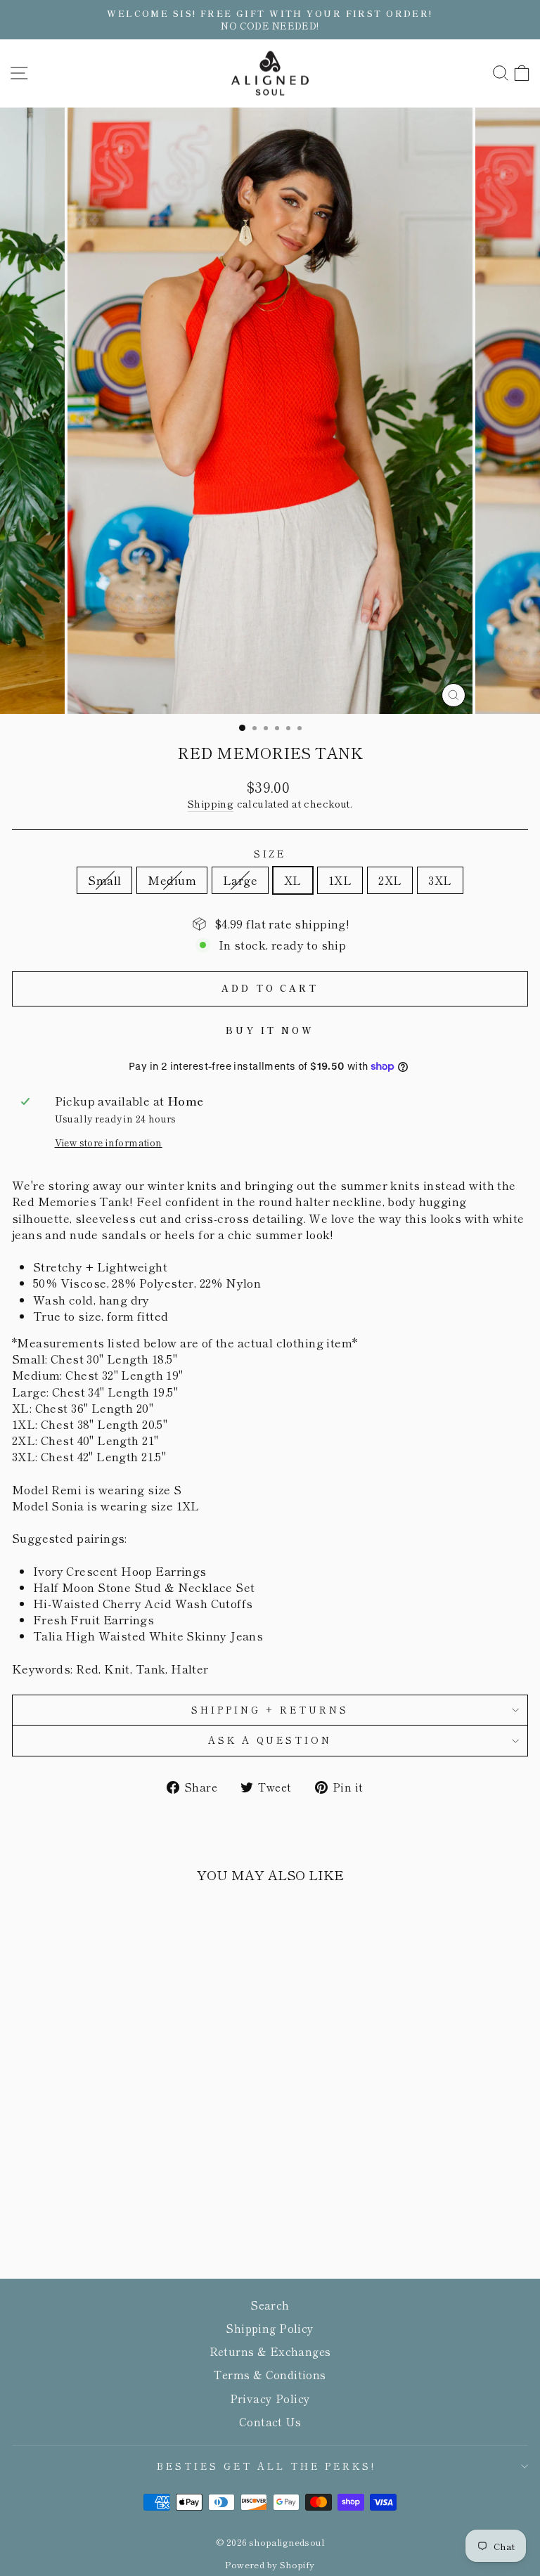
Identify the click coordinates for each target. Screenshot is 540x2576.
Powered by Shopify (270, 2564)
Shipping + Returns (270, 1710)
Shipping (211, 804)
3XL (440, 880)
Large (240, 880)
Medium (172, 880)
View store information (109, 1143)
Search (270, 2305)
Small (104, 880)
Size (270, 854)
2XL (390, 880)
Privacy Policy (270, 2398)
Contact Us (270, 2421)
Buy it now (270, 1030)
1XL (340, 880)
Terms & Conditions (270, 2374)
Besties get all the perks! (266, 2466)
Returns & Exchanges (270, 2351)
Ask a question (270, 1740)
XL (293, 880)
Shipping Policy (270, 2328)
